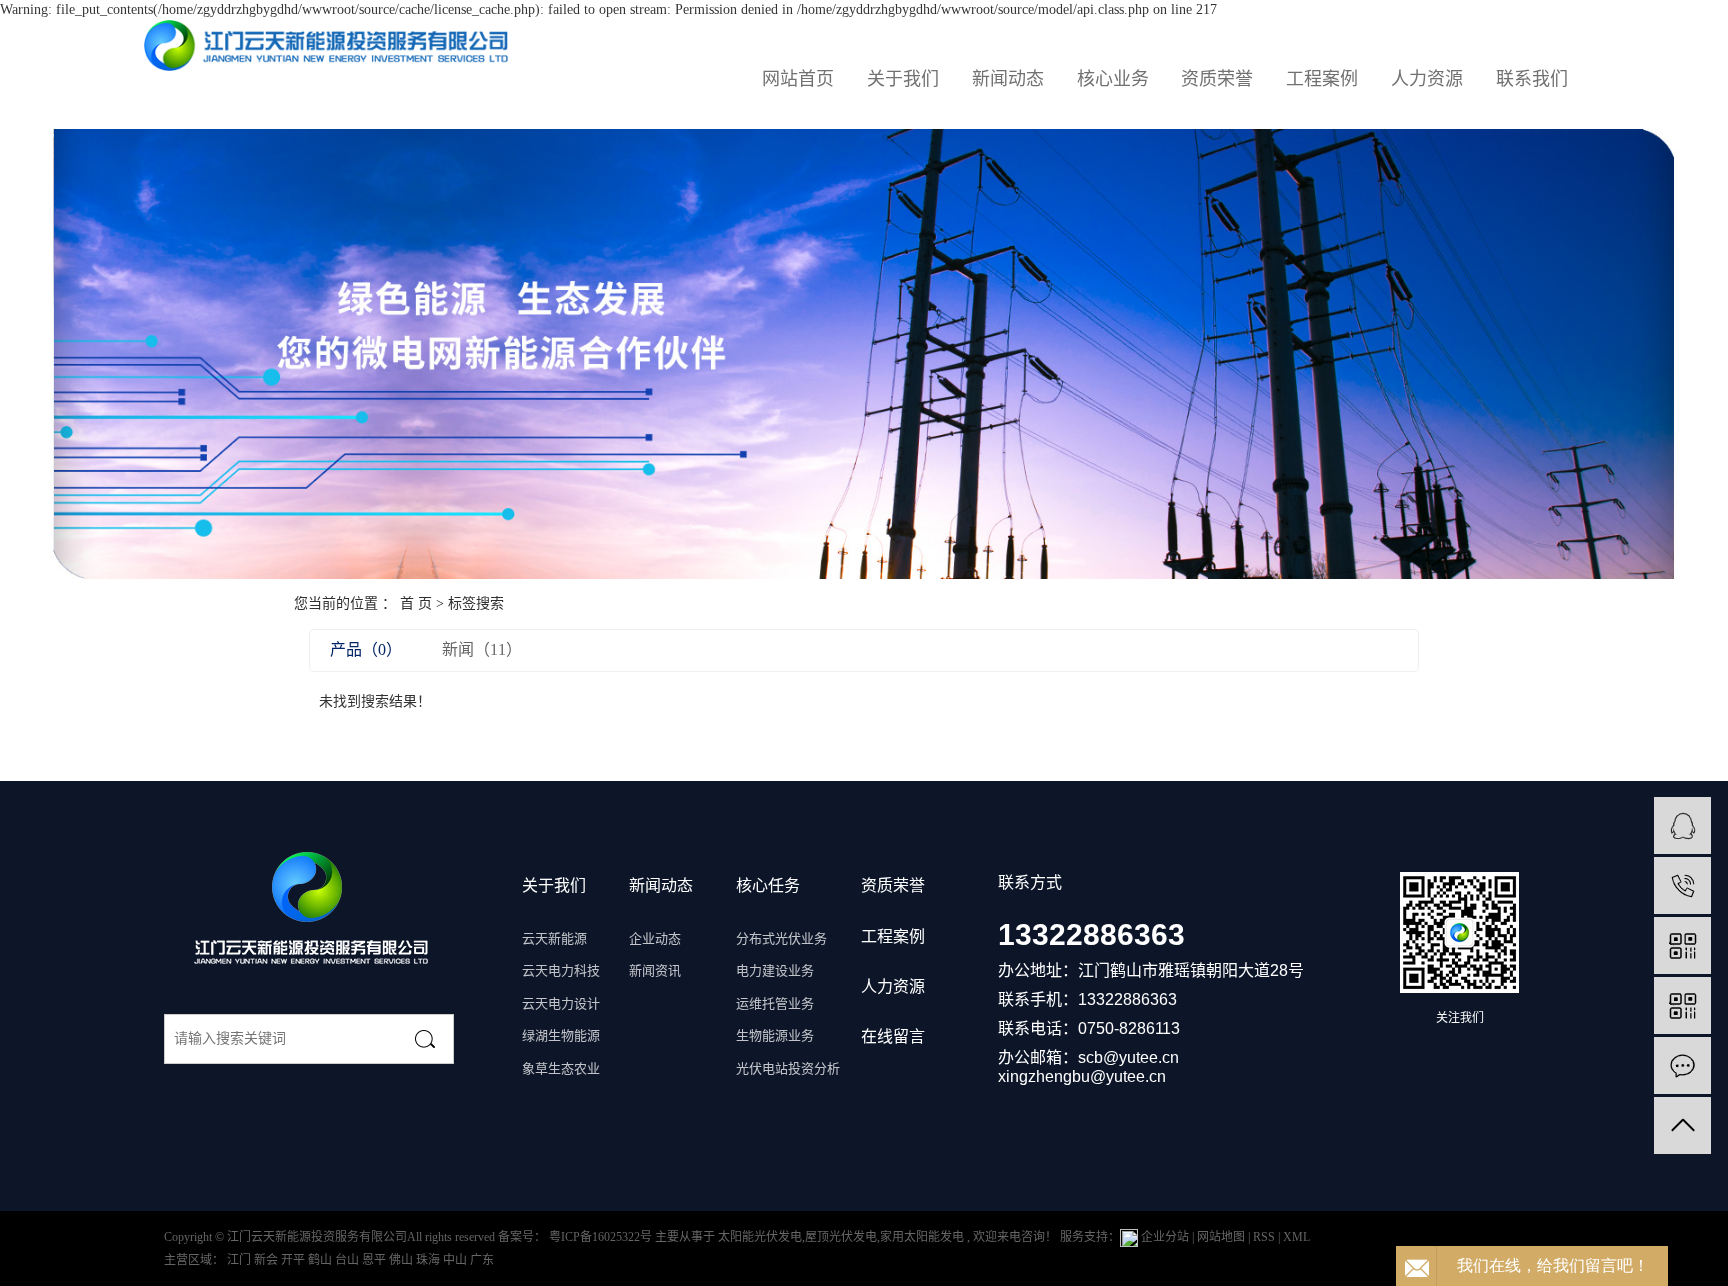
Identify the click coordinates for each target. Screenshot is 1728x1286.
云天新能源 (554, 938)
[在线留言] (1682, 1065)
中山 (456, 1260)
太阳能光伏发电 (760, 1237)
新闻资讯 (655, 970)
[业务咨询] (1682, 825)
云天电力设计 (561, 1003)
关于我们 (903, 79)
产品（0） (366, 649)
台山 (348, 1260)
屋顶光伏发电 (841, 1237)
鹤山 (321, 1260)
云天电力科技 (561, 970)
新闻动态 (1008, 79)
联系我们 (1532, 79)
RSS (1264, 1237)
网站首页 (798, 79)
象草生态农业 (561, 1068)
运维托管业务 (775, 1003)
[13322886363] (1682, 885)
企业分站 (1165, 1237)
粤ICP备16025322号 (600, 1237)
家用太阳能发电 (922, 1237)
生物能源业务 (775, 1035)
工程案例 (1322, 79)
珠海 (429, 1260)
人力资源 (1427, 79)
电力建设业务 (775, 970)
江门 (240, 1260)
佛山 (402, 1260)
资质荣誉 (1217, 79)
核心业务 (1113, 79)
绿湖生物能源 (561, 1035)
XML (1296, 1237)
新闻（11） (482, 649)
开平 (294, 1260)
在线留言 (893, 1036)
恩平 (375, 1260)
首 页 (416, 603)
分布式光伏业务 (781, 938)
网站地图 (1222, 1237)
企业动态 (655, 938)
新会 (267, 1260)
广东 (482, 1260)
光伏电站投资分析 (788, 1068)
